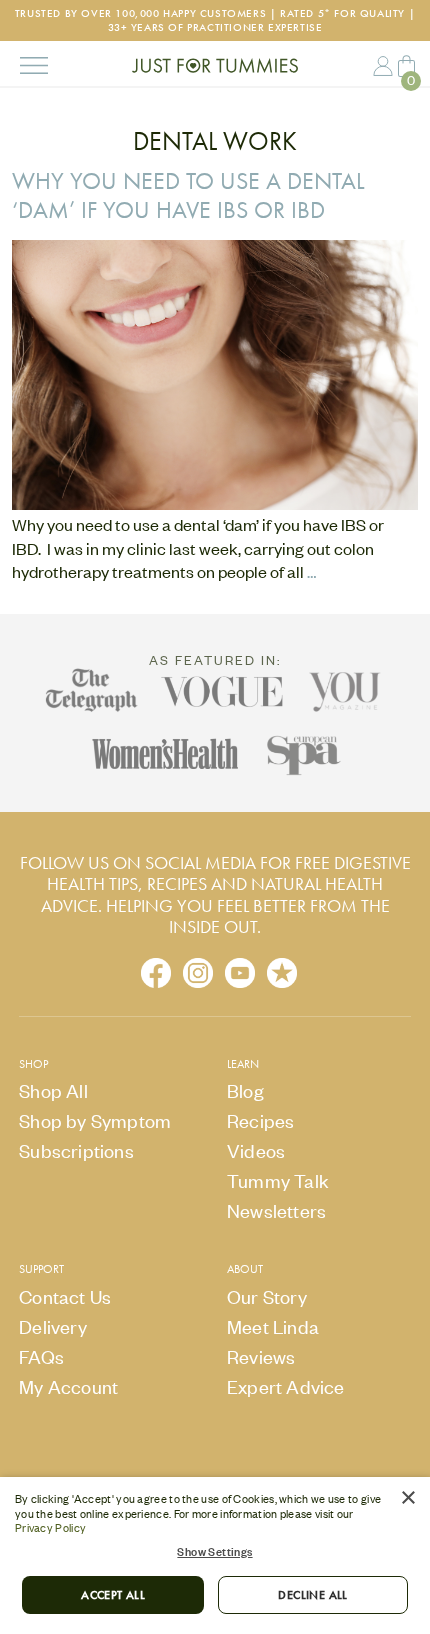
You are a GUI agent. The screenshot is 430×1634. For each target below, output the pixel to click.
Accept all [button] (113, 1595)
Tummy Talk (278, 1180)
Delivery (53, 1326)
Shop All (53, 1090)
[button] (215, 1552)
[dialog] (215, 1555)
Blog (245, 1090)
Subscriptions (76, 1150)
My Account (383, 65)
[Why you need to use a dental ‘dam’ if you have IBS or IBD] (215, 502)
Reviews (261, 1356)
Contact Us (65, 1296)
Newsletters (276, 1210)
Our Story (267, 1296)
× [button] (407, 1498)
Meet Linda (273, 1326)
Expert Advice (286, 1386)
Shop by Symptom (95, 1120)
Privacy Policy (50, 1528)
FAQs (41, 1356)
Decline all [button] (312, 1595)
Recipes (260, 1120)
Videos (256, 1150)
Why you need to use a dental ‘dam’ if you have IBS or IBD (188, 195)
